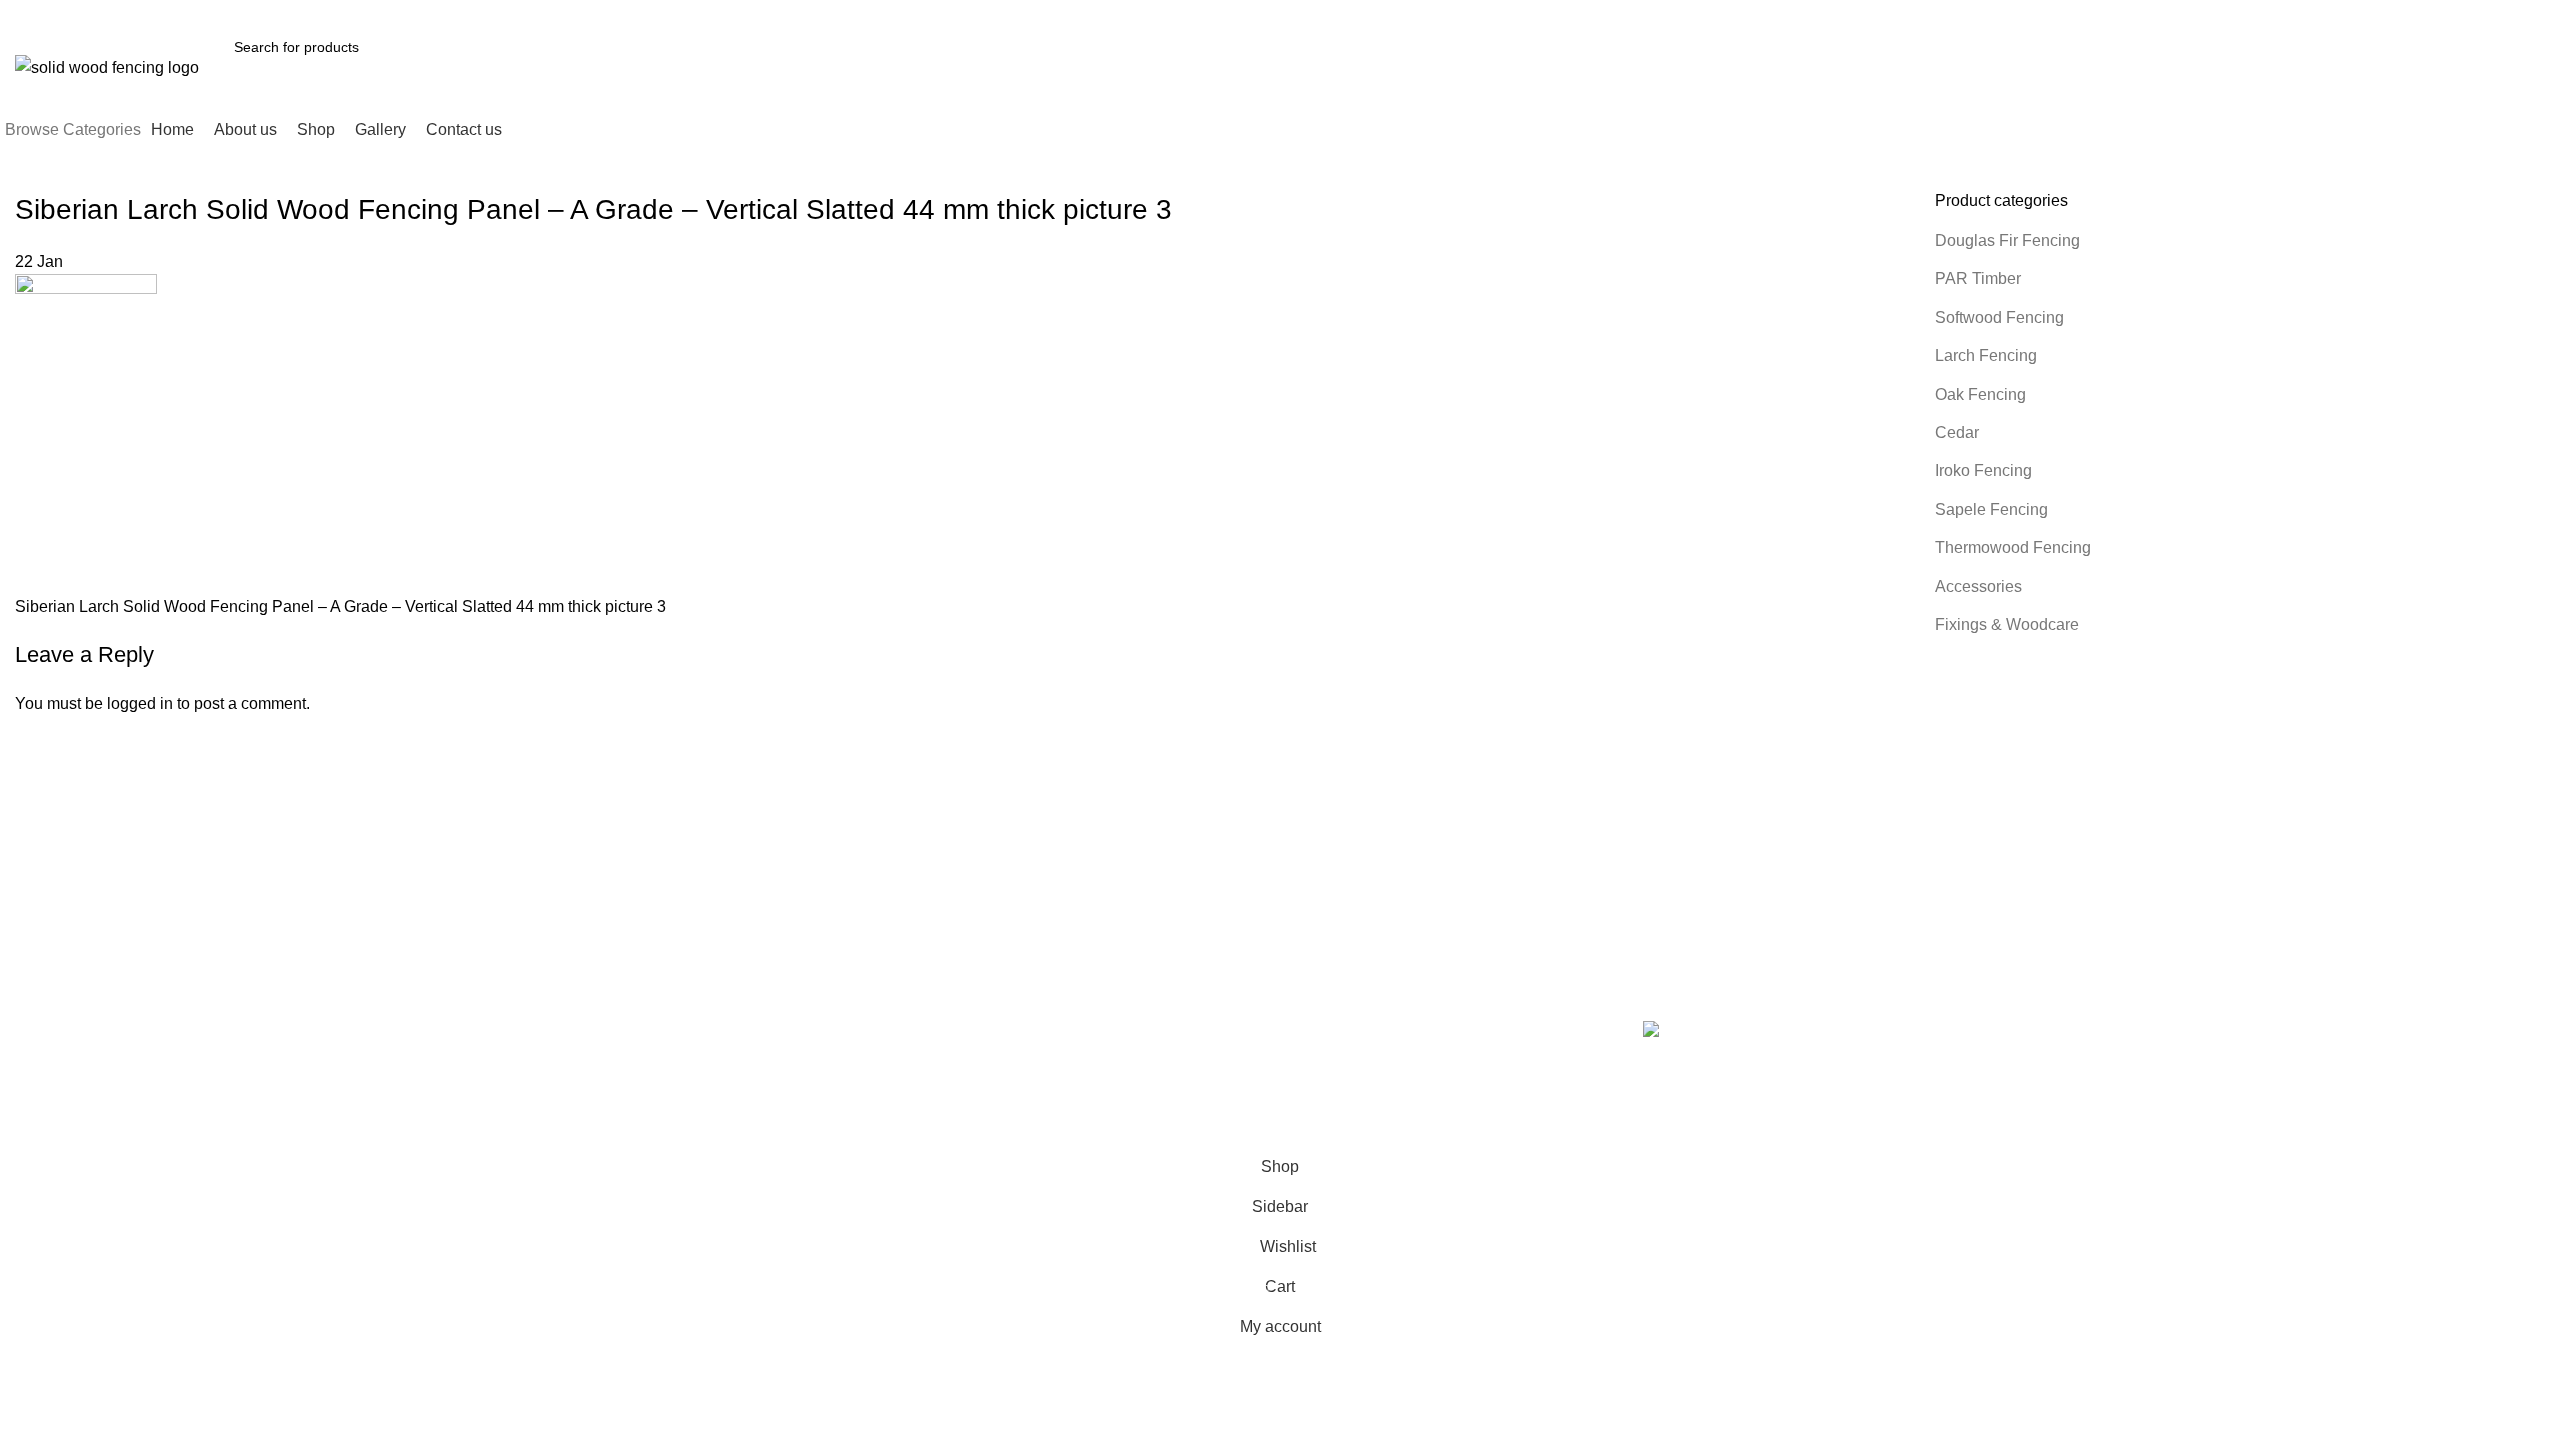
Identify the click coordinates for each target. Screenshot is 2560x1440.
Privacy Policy (1333, 1094)
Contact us (1039, 1094)
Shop (1021, 1060)
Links (1311, 991)
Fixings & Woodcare (2007, 624)
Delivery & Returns (1349, 1060)
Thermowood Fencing (2013, 547)
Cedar (1957, 432)
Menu (1025, 991)
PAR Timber (1978, 278)
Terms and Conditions (1359, 1026)
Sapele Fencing (1991, 509)
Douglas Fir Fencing (2007, 240)
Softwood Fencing (1999, 317)
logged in (140, 703)
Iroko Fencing (1983, 470)
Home (1024, 1026)
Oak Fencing (1980, 394)
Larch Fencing (1986, 355)
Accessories (1978, 586)
